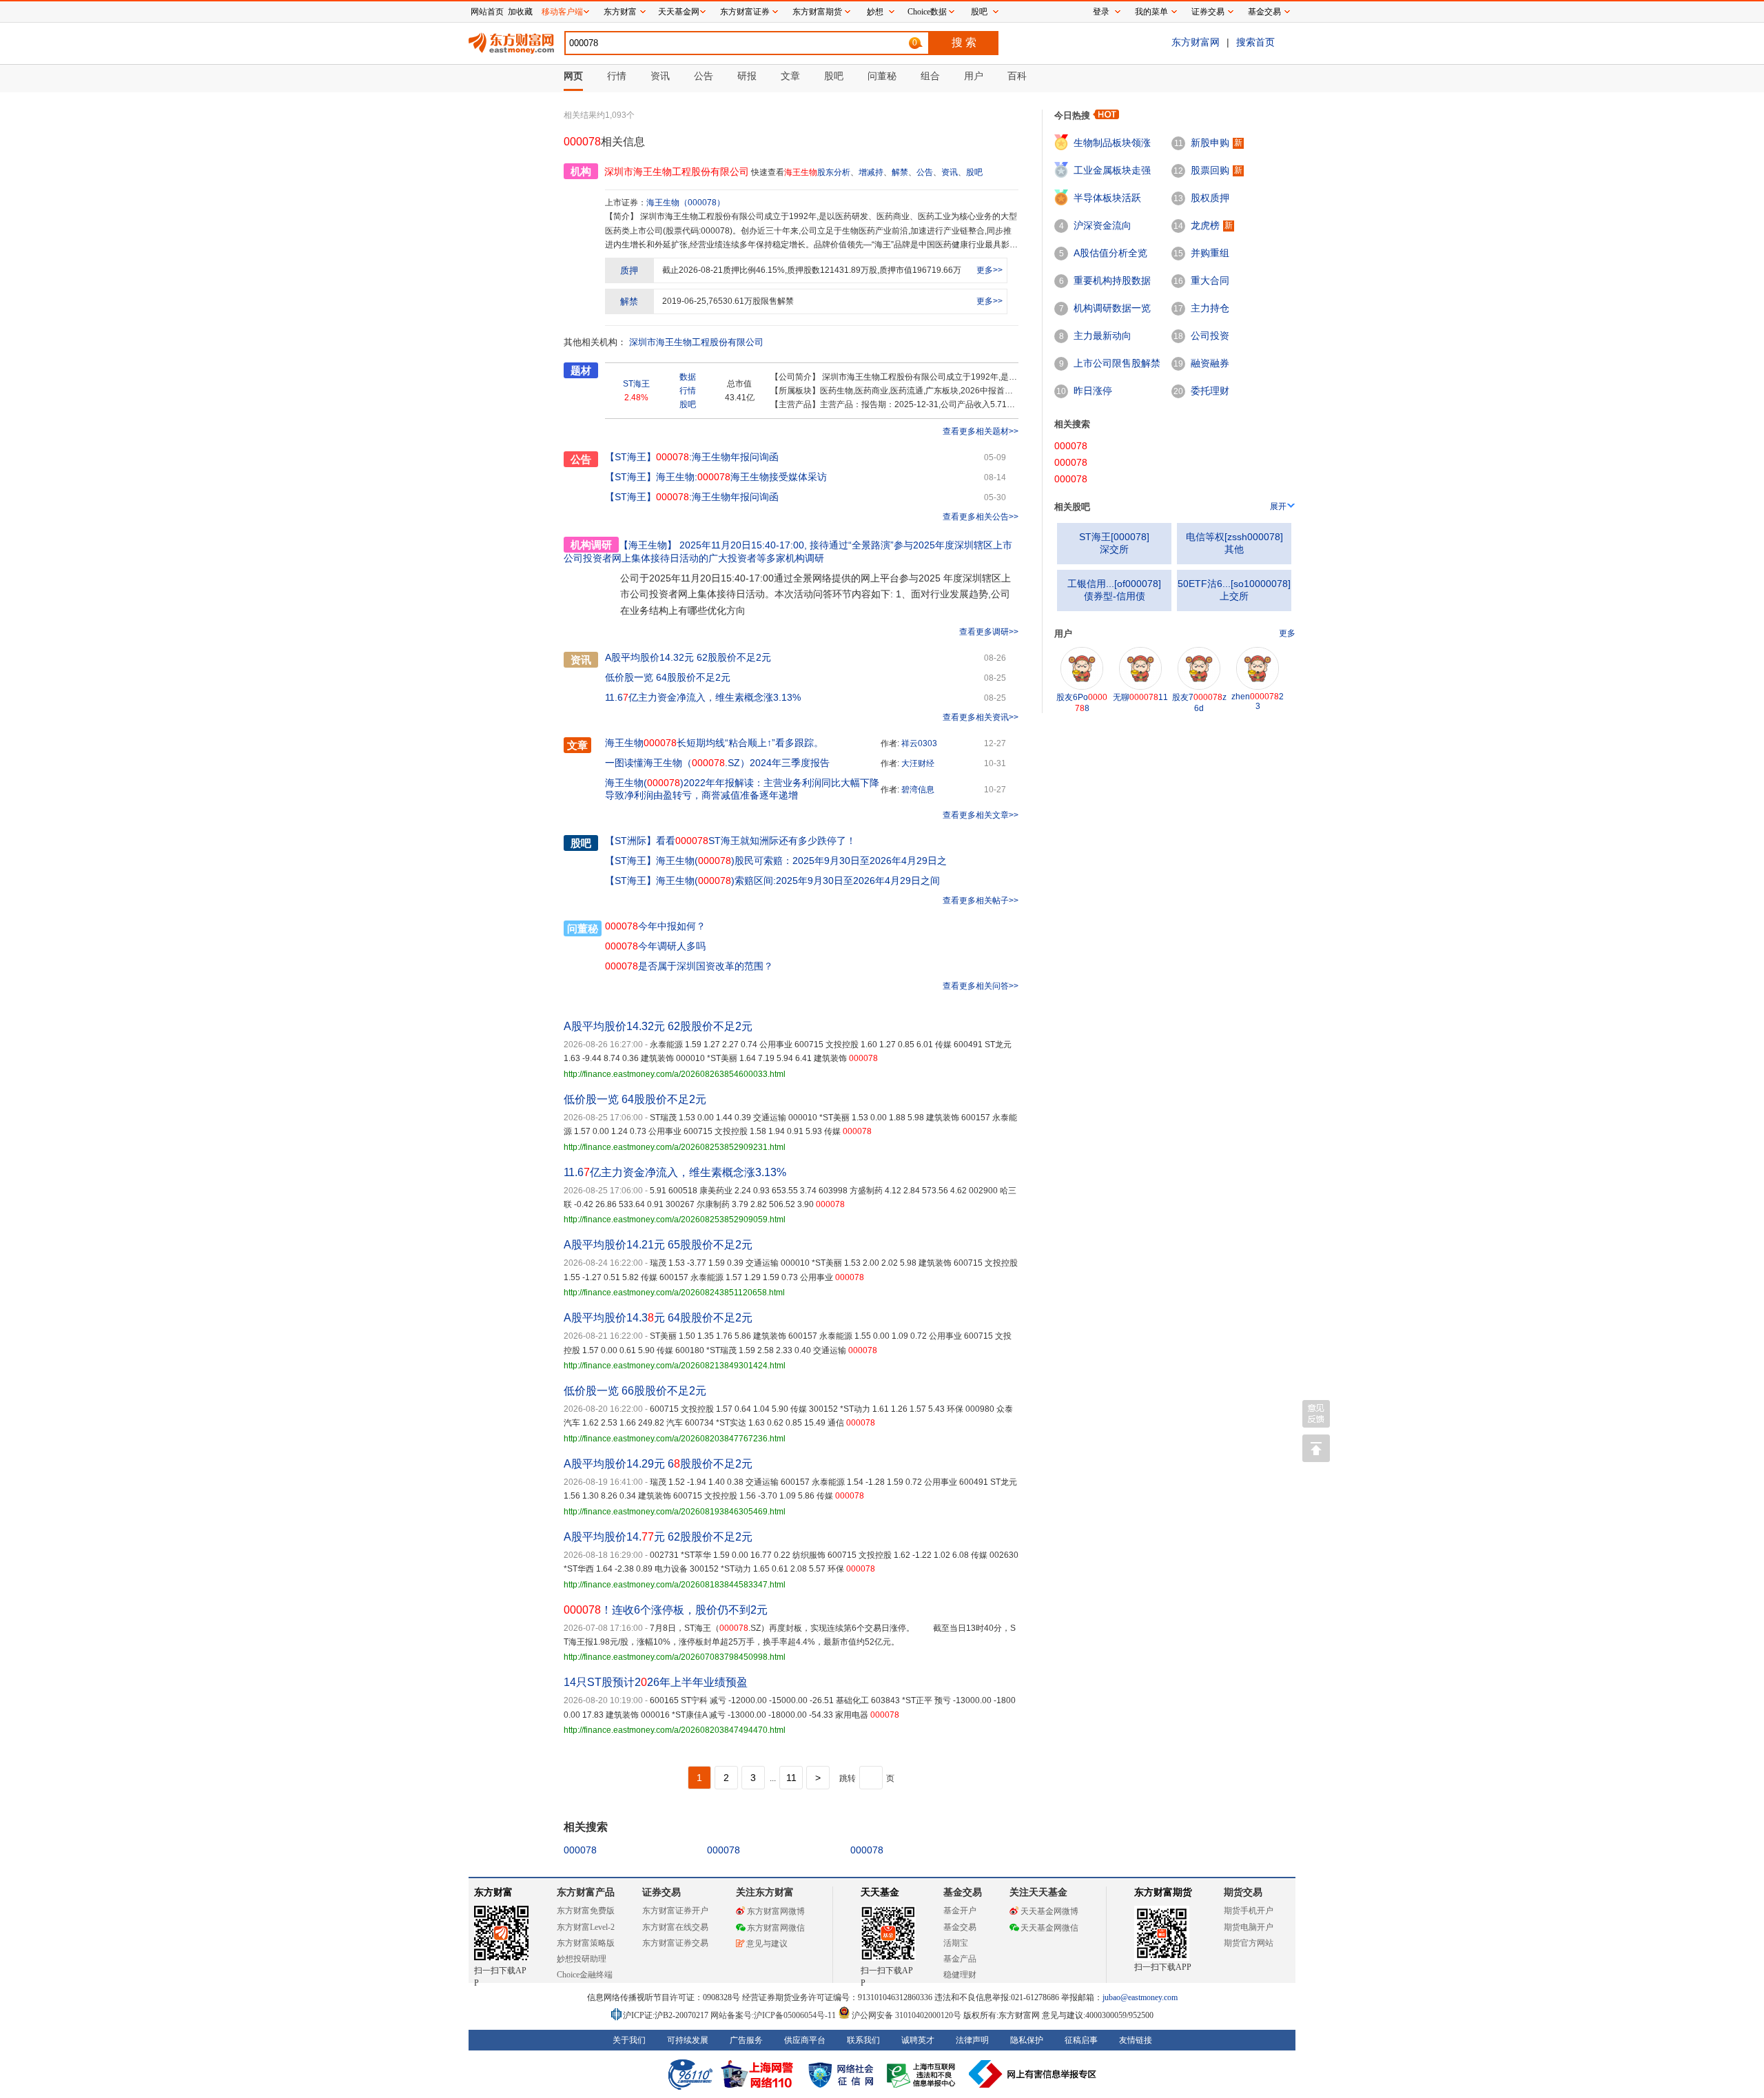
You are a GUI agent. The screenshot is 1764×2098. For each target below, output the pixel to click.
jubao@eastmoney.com (1140, 1997)
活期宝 (956, 1943)
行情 (688, 391)
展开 (1278, 506)
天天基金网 (679, 12)
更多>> (989, 270)
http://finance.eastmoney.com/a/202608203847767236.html (675, 1439)
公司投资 (1210, 336)
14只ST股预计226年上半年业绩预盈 (656, 1682)
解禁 (900, 172)
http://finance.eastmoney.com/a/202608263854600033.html (675, 1074)
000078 (580, 1850)
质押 (629, 270)
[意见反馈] (1316, 1414)
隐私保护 (1027, 2040)
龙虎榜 (1205, 225)
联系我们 (863, 2040)
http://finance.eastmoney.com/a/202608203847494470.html (675, 1730)
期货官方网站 (1249, 1943)
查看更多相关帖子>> (981, 901)
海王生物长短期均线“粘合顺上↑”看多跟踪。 (714, 743)
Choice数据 (927, 12)
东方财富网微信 (776, 1928)
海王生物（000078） (686, 203)
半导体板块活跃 (1107, 198)
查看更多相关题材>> (981, 431)
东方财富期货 (1163, 1892)
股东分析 (834, 172)
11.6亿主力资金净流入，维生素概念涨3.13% (703, 697)
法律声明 (972, 2040)
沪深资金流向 (1102, 225)
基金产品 (960, 1959)
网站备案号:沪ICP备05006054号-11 (774, 2015)
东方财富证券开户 (675, 1911)
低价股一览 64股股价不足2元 (668, 677)
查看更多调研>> (989, 632)
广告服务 (746, 2040)
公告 (925, 172)
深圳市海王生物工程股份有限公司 (696, 342)
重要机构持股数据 (1112, 280)
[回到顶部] (1316, 1448)
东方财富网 (1196, 42)
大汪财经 (918, 763)
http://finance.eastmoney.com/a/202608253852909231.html (675, 1147)
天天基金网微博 (1049, 1911)
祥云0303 (919, 743)
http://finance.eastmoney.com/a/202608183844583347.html (675, 1585)
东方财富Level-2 (586, 1927)
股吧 (974, 172)
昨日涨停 (1093, 391)
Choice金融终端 (585, 1975)
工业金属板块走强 (1112, 170)
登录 (1101, 12)
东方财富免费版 (586, 1911)
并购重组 (1210, 253)
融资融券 (1210, 363)
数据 (688, 377)
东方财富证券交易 (675, 1943)
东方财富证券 (745, 12)
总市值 (739, 384)
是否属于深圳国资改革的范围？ (689, 966)
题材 (581, 370)
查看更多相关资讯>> (981, 717)
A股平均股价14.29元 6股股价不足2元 (658, 1464)
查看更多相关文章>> (981, 815)
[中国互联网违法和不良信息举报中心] (1033, 2074)
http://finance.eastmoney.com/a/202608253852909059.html (675, 1220)
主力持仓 (1210, 308)
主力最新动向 (1102, 336)
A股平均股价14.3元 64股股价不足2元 (658, 1318)
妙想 (875, 12)
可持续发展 (688, 2040)
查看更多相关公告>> (981, 517)
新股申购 (1210, 143)
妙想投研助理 (582, 1959)
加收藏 (520, 12)
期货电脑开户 (1249, 1927)
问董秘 (583, 928)
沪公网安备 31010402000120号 (906, 2015)
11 (791, 1778)
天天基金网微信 (1049, 1928)
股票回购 (1210, 170)
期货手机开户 (1249, 1911)
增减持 (871, 172)
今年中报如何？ (655, 926)
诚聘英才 (918, 2040)
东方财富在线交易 (675, 1927)
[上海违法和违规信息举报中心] (923, 2074)
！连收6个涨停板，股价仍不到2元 (666, 1610)
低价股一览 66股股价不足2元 (635, 1391)
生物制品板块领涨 (1112, 143)
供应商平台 (805, 2040)
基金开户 (960, 1911)
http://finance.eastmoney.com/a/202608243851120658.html (674, 1293)
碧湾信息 (918, 790)
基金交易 (960, 1927)
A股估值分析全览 (1110, 253)
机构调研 (591, 545)
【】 (630, 841)
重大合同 (1210, 280)
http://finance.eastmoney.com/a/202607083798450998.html (675, 1657)
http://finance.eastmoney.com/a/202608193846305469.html (675, 1512)
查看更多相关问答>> (981, 986)
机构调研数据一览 (1112, 308)
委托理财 (1210, 391)
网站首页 (487, 12)
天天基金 (880, 1892)
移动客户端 (562, 12)
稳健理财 (960, 1975)
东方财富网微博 (776, 1911)
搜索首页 (1255, 42)
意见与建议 (767, 1944)
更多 (1287, 633)
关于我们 (629, 2040)
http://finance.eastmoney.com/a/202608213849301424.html (675, 1366)
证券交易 (1208, 12)
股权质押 (1210, 198)
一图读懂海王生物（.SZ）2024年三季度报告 (717, 763)
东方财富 (493, 1892)
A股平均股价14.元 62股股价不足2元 (658, 1537)
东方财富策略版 (586, 1943)
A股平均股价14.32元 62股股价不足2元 (688, 657)
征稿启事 (1081, 2040)
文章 (577, 745)
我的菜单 (1151, 12)
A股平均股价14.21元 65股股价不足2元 (658, 1245)
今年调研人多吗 (655, 946)
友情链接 (1136, 2040)
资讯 (950, 172)
